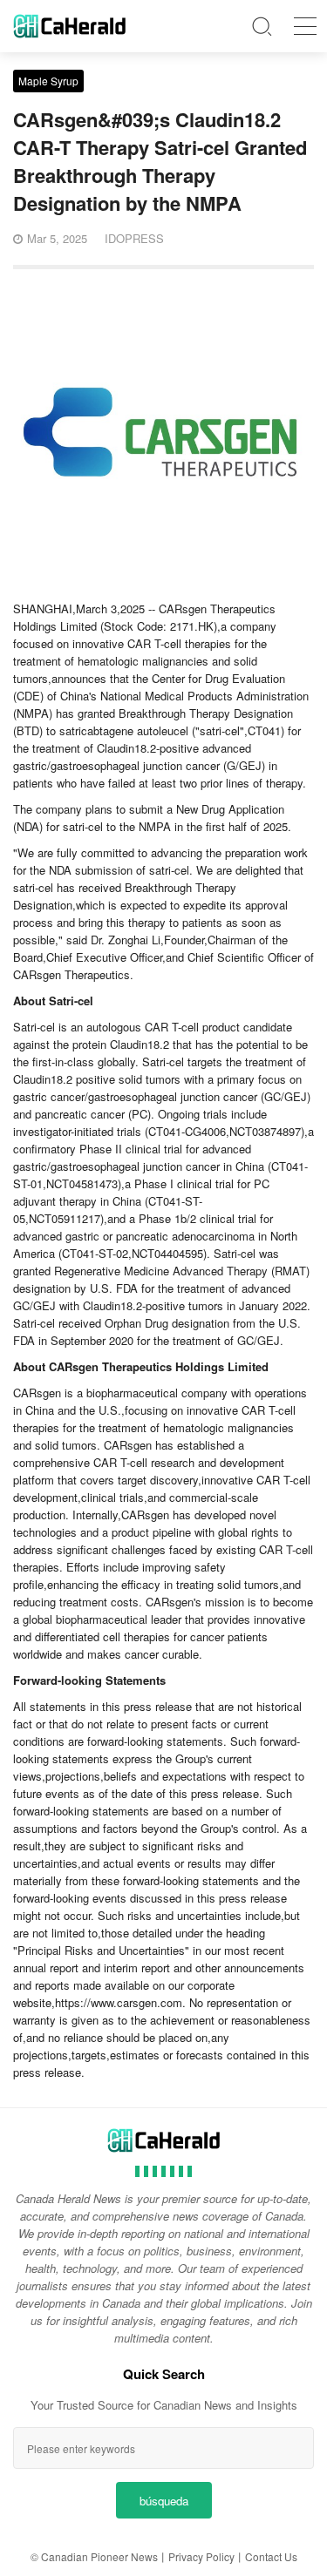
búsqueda (164, 2501)
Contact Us (271, 2556)
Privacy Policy (201, 2556)
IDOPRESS (134, 238)
